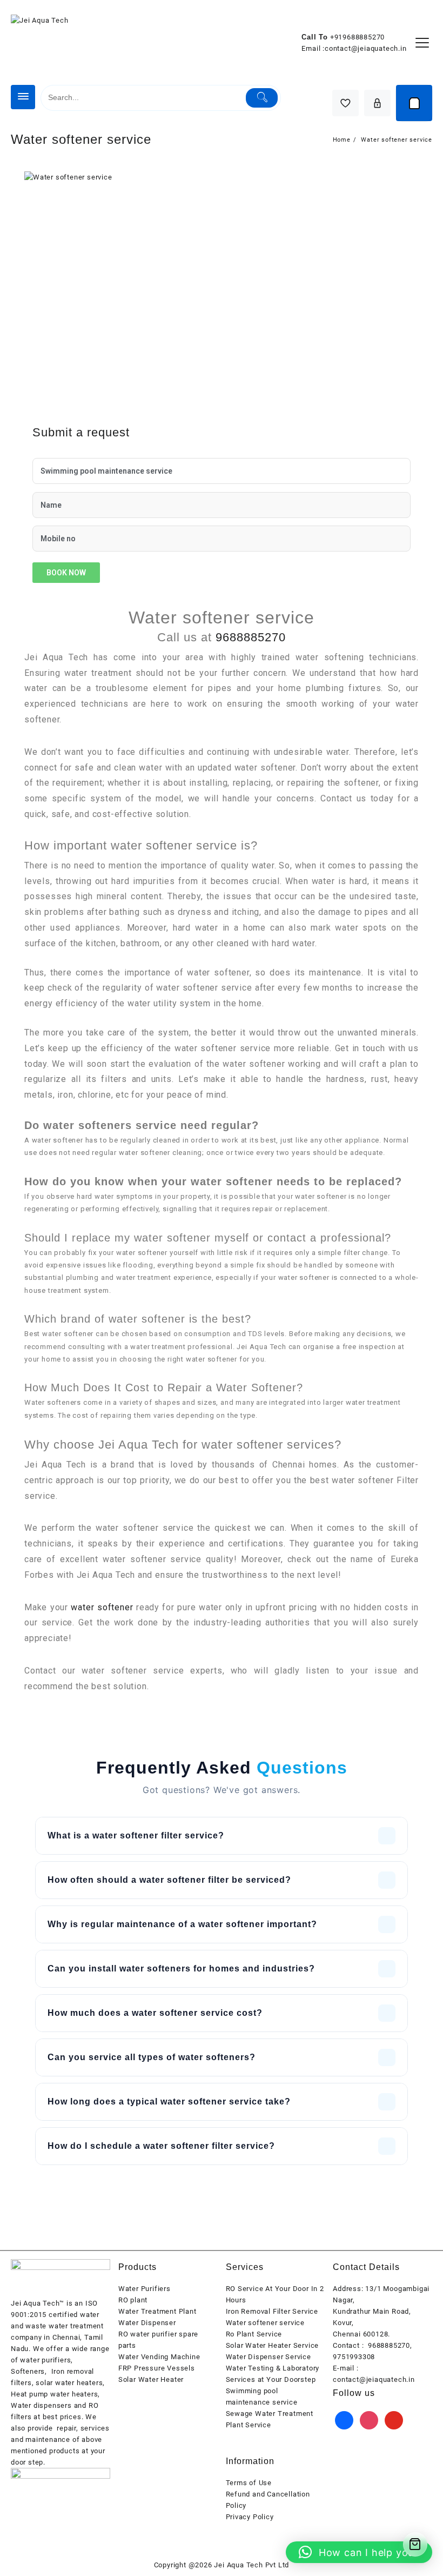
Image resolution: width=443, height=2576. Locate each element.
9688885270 (251, 637)
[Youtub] (394, 2419)
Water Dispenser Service (269, 2357)
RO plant (133, 2300)
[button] (359, 2552)
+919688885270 (357, 37)
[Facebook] (344, 2419)
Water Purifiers (145, 2289)
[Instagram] (369, 2419)
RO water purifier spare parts (158, 2340)
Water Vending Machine (159, 2357)
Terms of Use (249, 2483)
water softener (102, 1607)
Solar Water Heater (151, 2379)
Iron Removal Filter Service (272, 2311)
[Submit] (262, 98)
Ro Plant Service (254, 2334)
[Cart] (414, 103)
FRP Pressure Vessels (157, 2368)
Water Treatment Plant (157, 2311)
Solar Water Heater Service (273, 2345)
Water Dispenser (147, 2323)
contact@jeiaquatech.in (366, 48)
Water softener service (266, 2323)
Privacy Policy (250, 2517)
